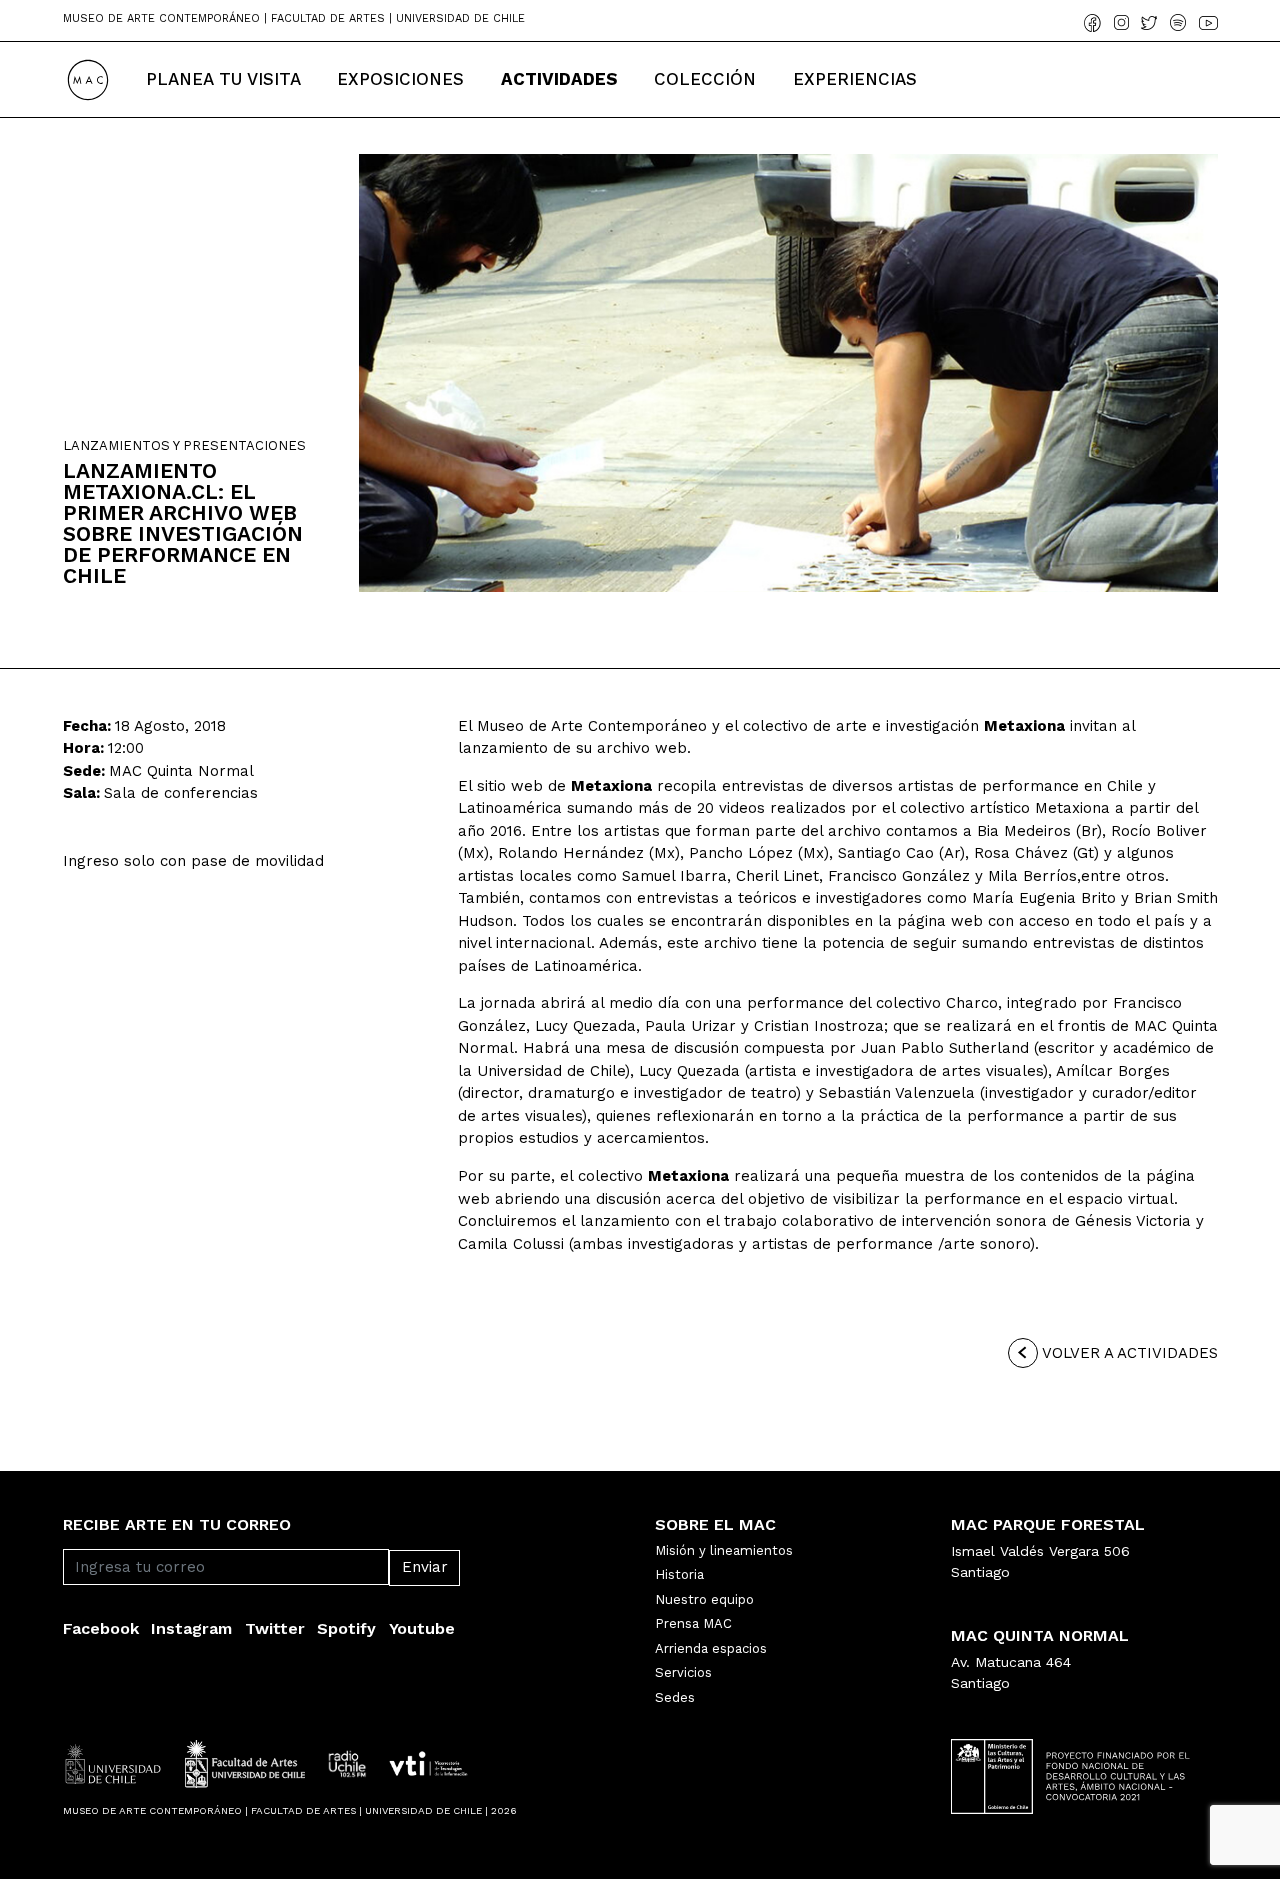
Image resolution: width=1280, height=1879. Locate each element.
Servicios (683, 1672)
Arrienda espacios (711, 1648)
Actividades (559, 79)
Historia (679, 1574)
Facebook (101, 1628)
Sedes (675, 1697)
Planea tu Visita (223, 79)
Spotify (346, 1628)
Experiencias (855, 79)
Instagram (191, 1628)
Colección (705, 79)
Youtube (422, 1628)
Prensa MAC (693, 1623)
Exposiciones (400, 79)
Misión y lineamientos (724, 1550)
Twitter (275, 1628)
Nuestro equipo (704, 1599)
